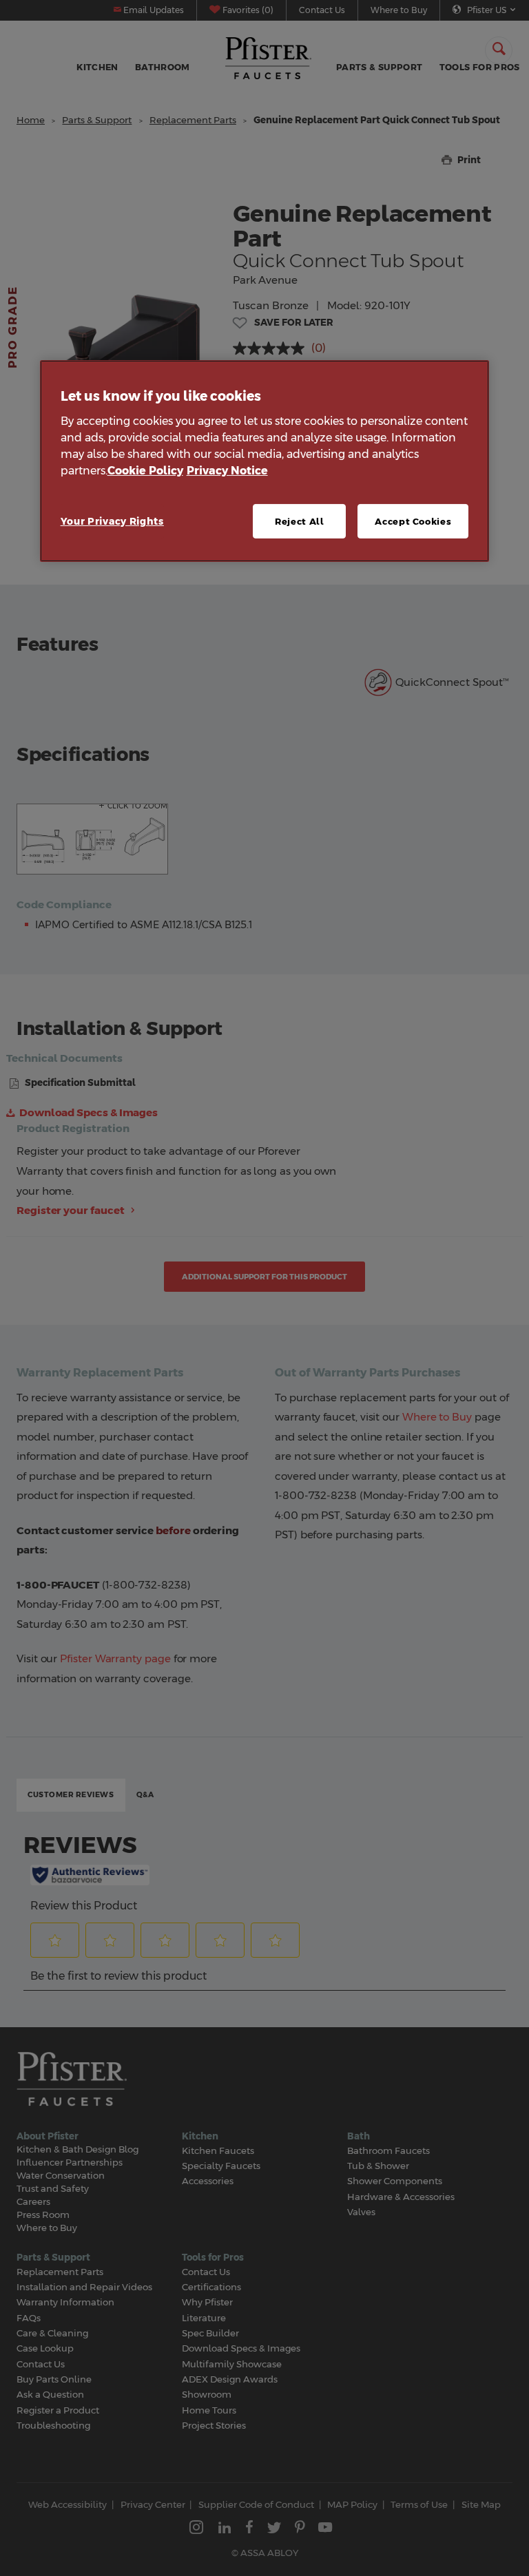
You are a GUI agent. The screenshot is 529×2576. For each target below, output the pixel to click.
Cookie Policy (145, 471)
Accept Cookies (413, 521)
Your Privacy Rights (112, 521)
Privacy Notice (227, 471)
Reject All (300, 521)
